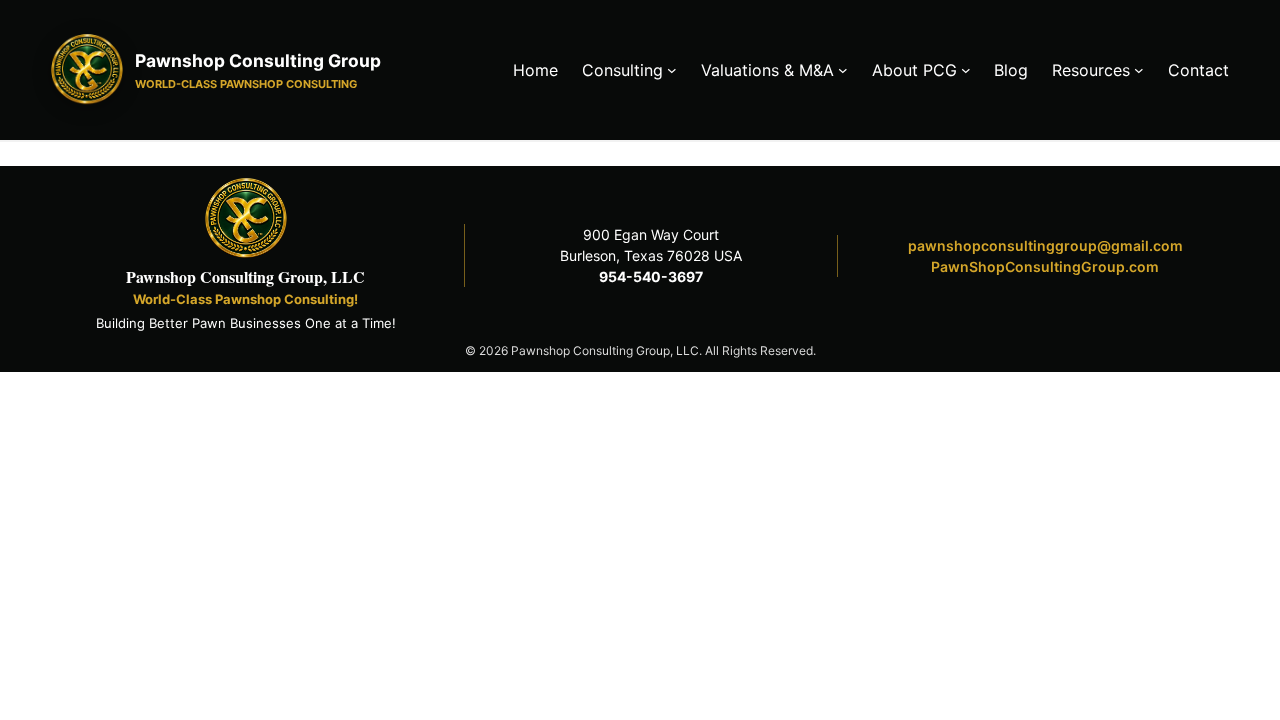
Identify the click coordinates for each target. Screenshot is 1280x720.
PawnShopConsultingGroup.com (1045, 266)
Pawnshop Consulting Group (258, 60)
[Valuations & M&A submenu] (843, 70)
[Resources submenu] (1139, 70)
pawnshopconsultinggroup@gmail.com (1045, 245)
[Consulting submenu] (672, 70)
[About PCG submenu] (966, 70)
